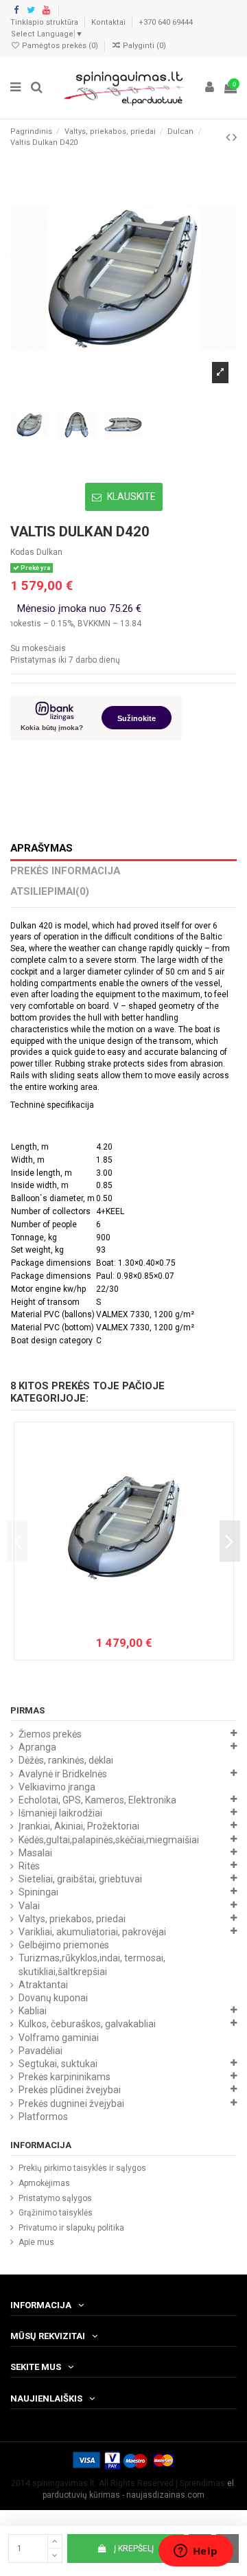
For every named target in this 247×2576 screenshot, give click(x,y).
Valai (29, 1906)
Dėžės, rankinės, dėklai (66, 1760)
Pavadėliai (40, 2051)
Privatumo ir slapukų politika (71, 2228)
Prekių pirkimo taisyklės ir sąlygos (82, 2168)
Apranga (37, 1747)
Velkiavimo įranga (57, 1787)
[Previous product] (229, 137)
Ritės (29, 1866)
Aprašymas (42, 848)
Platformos (43, 2117)
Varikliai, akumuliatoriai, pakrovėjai (92, 1932)
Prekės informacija (65, 871)
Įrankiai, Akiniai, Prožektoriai (79, 1826)
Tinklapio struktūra (45, 22)
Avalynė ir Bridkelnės (63, 1774)
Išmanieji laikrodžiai (60, 1813)
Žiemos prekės (50, 1734)
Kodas (22, 552)
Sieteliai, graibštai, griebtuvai (80, 1879)
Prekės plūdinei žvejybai (70, 2090)
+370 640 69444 (166, 22)
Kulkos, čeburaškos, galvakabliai (87, 2024)
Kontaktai (109, 22)
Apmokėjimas (44, 2183)
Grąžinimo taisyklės (56, 2213)
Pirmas (27, 1710)
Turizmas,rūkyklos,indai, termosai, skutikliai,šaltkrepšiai (92, 1964)
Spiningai (38, 1892)
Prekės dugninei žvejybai (71, 2104)
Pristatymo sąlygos (55, 2198)
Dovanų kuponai (53, 1998)
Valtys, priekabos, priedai (72, 1919)
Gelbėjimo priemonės (64, 1945)
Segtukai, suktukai (58, 2064)
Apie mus (36, 2242)
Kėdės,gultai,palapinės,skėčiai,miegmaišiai (109, 1840)
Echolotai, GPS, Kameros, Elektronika (97, 1800)
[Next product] (235, 137)
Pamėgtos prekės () (60, 46)
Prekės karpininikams (64, 2077)
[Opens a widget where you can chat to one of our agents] (196, 2552)
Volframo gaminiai (59, 2038)
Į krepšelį (134, 2549)
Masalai (35, 1853)
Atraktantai (43, 1985)
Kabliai (33, 2011)
